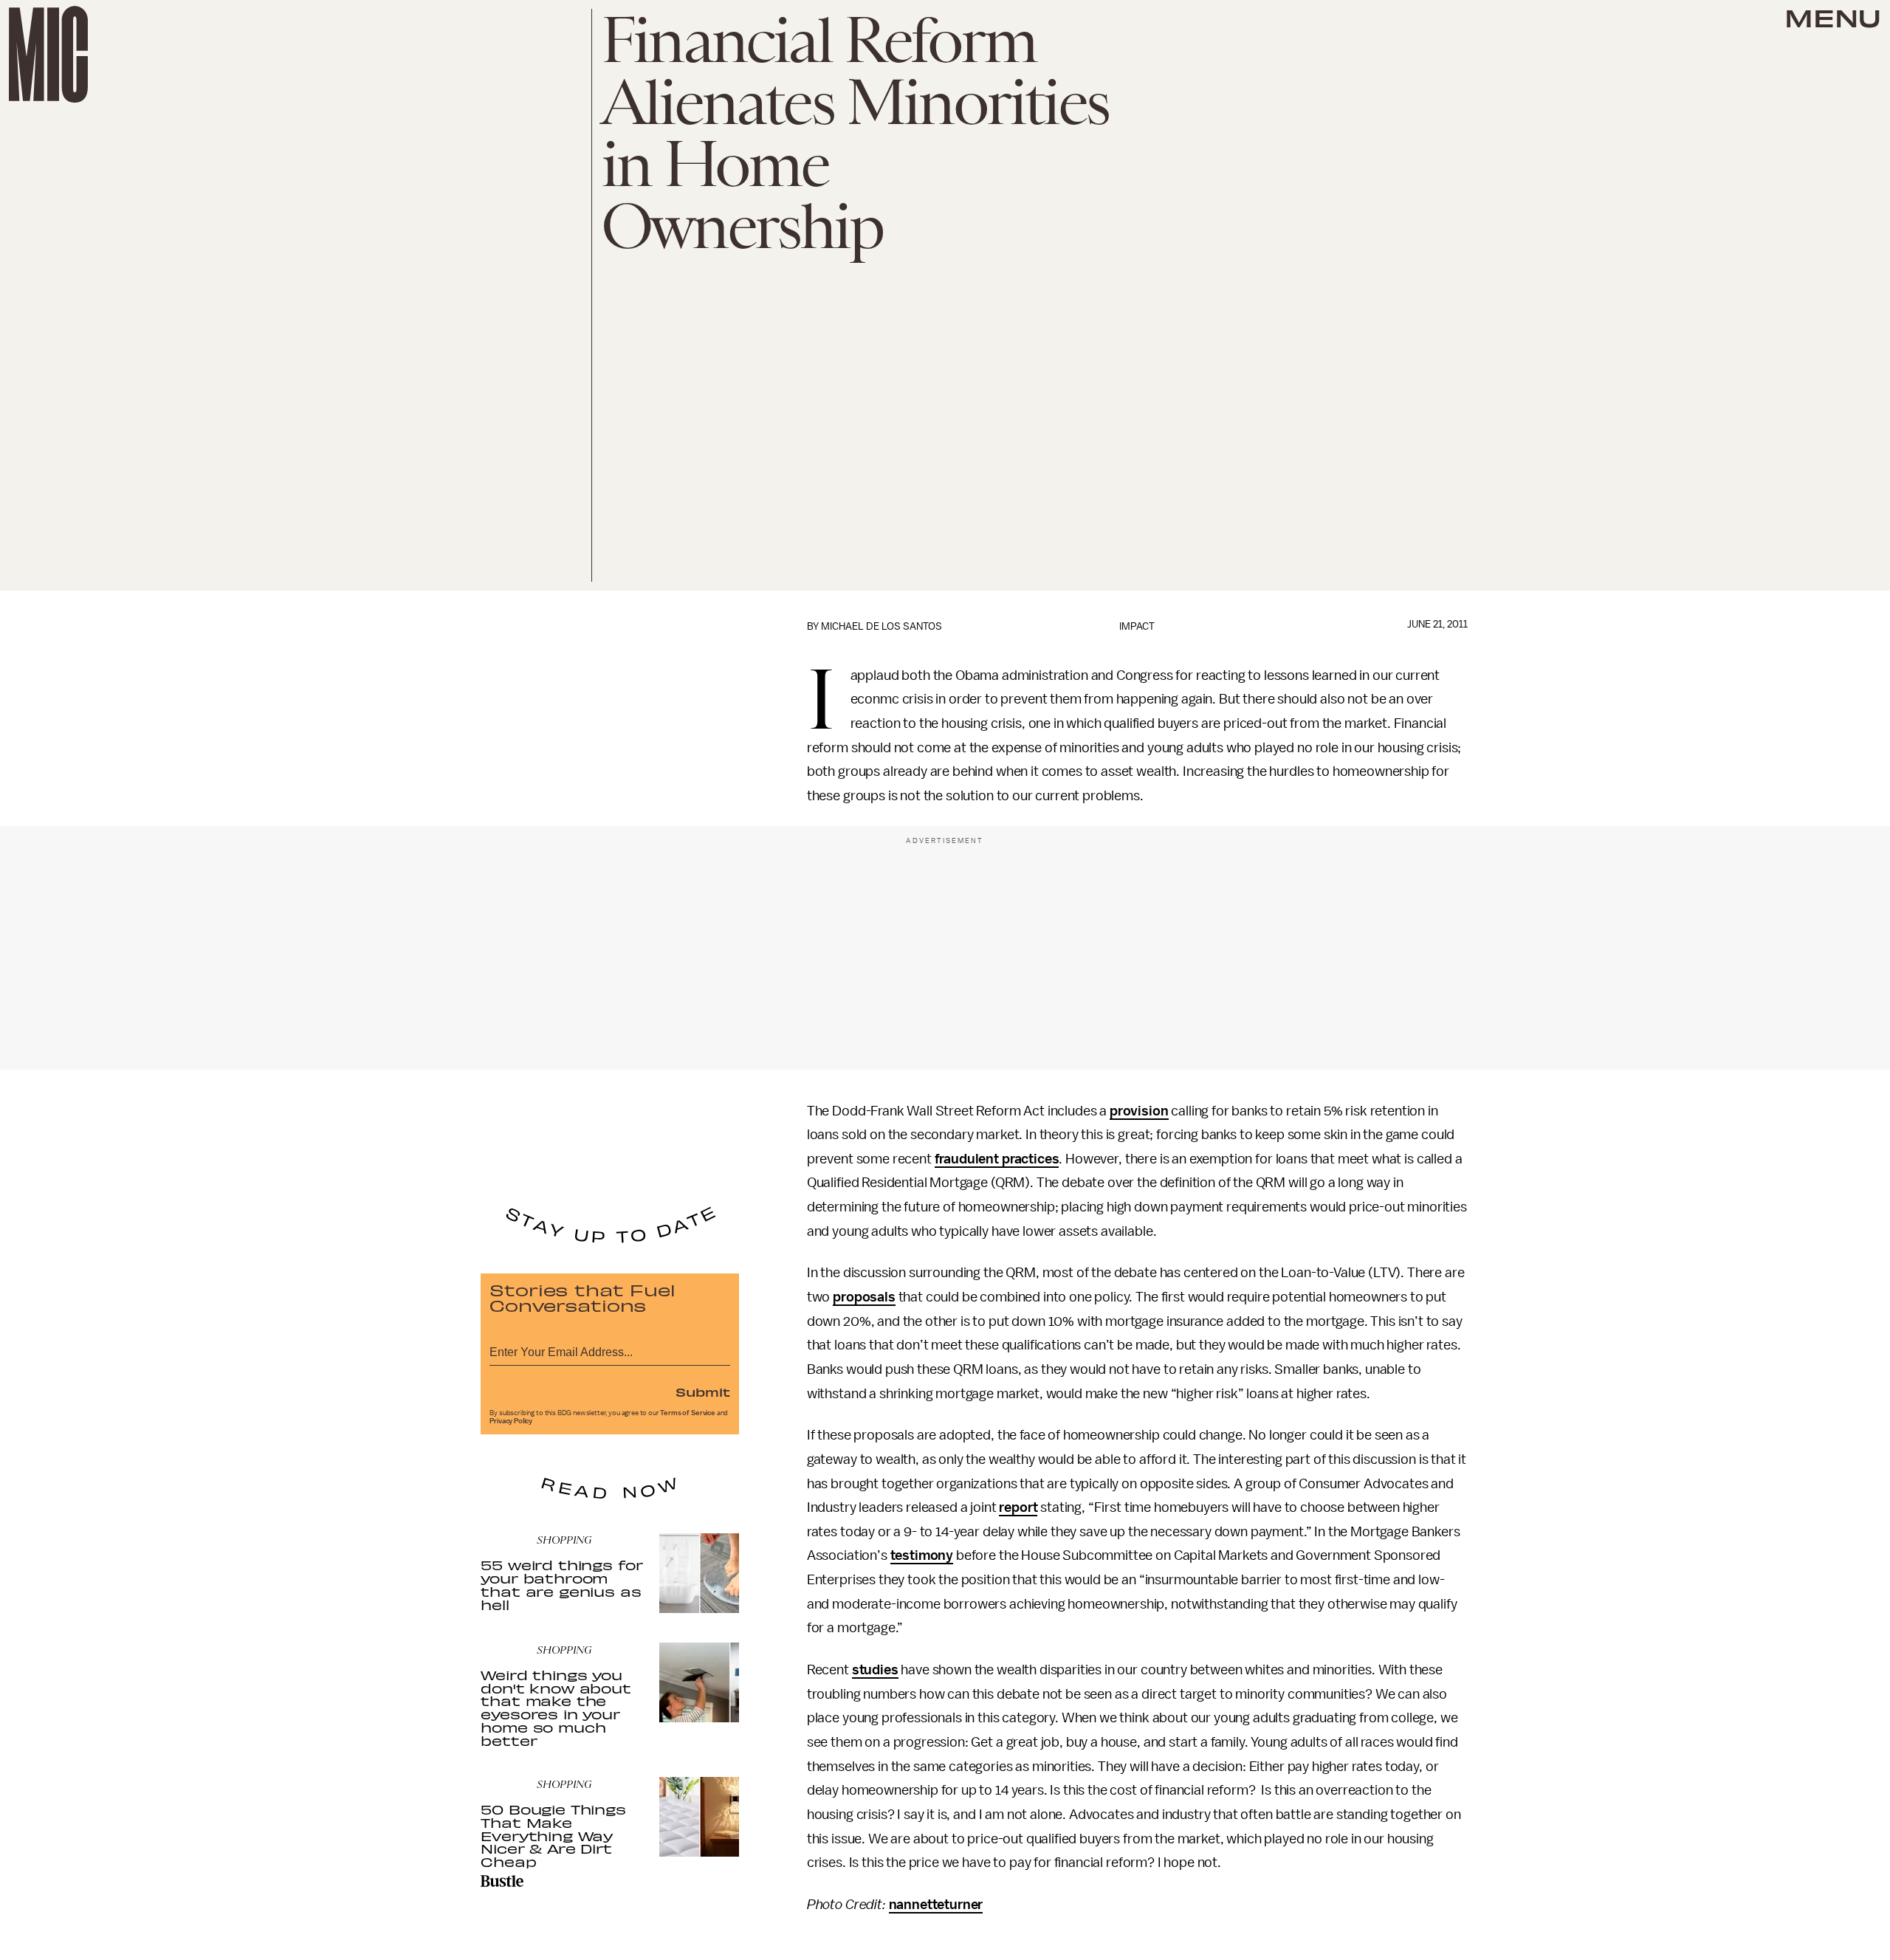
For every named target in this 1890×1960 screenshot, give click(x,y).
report (1018, 1507)
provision (1139, 1111)
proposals (864, 1297)
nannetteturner (936, 1905)
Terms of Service (687, 1413)
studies (875, 1670)
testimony (922, 1555)
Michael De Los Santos (882, 626)
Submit (703, 1392)
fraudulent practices (997, 1159)
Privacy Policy (511, 1421)
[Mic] (48, 54)
